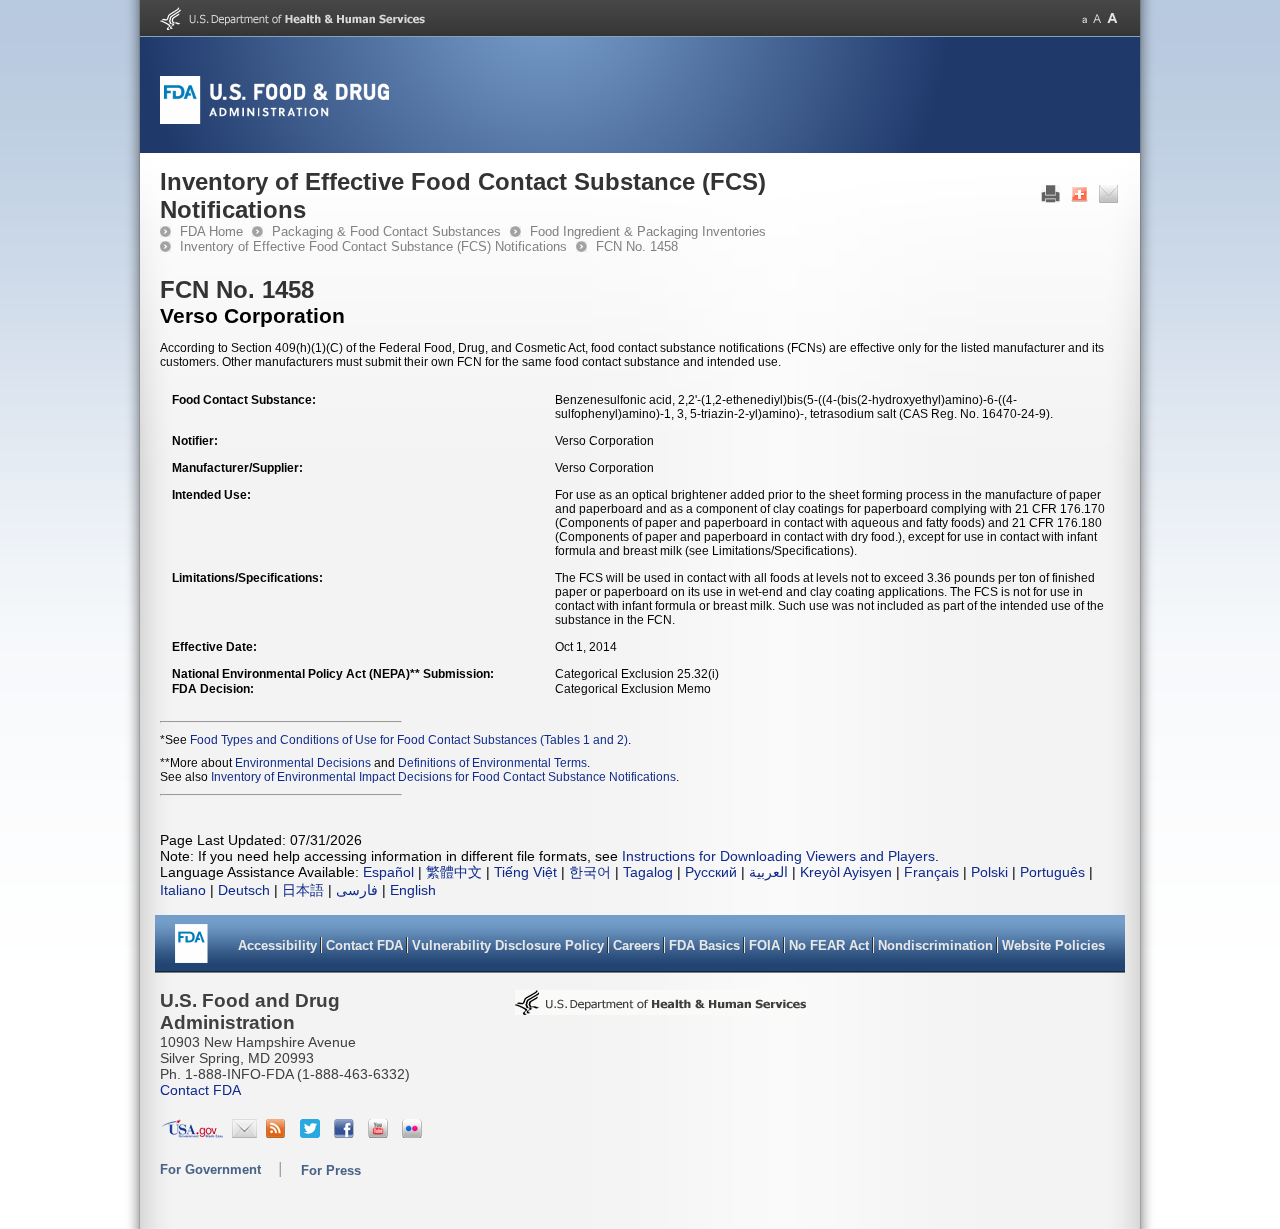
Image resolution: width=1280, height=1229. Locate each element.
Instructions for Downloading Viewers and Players (778, 856)
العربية (768, 872)
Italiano (183, 890)
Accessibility (277, 945)
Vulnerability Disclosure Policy (508, 945)
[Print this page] (1050, 199)
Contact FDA (364, 945)
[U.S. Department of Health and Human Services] (292, 26)
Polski (989, 872)
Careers (636, 945)
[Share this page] (1079, 199)
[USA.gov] (192, 1133)
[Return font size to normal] (1097, 18)
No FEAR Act (829, 945)
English (413, 890)
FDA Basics (704, 945)
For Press (331, 1170)
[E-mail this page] (1108, 199)
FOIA (764, 945)
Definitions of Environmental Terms (492, 763)
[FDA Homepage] (191, 950)
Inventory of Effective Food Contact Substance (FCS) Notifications (373, 246)
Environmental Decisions (303, 763)
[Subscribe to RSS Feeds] (278, 1133)
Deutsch (244, 890)
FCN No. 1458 (637, 246)
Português (1052, 872)
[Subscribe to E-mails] (244, 1133)
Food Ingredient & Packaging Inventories (648, 231)
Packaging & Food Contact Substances (386, 231)
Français (931, 872)
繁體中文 (454, 872)
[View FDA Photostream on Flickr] (414, 1133)
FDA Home (211, 231)
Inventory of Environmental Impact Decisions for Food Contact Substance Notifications (443, 777)
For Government (210, 1169)
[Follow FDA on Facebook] (346, 1133)
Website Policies (1053, 945)
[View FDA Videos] (380, 1133)
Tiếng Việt (525, 872)
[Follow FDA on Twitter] (312, 1133)
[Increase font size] (1112, 18)
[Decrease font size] (1084, 18)
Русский (711, 872)
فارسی (357, 890)
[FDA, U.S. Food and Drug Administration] (274, 120)
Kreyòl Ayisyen (846, 872)
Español (388, 872)
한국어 (590, 872)
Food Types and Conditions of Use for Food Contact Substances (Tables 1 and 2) (409, 740)
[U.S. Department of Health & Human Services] (661, 1009)
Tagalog (648, 872)
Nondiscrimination (935, 945)
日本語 (303, 890)
